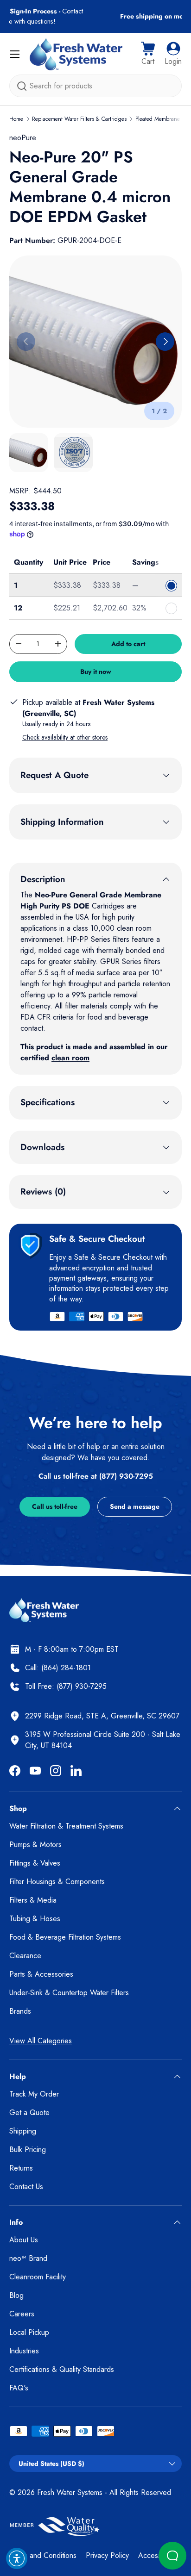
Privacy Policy (107, 2555)
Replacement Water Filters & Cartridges (79, 119)
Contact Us (26, 2187)
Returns (21, 2168)
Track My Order (34, 2094)
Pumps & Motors (35, 1845)
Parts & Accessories (41, 1974)
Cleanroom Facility (38, 2277)
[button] (148, 54)
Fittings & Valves (35, 1863)
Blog (16, 2295)
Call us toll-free (55, 1506)
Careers (22, 2314)
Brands (20, 2011)
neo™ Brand (28, 2258)
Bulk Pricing (28, 2150)
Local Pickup (29, 2332)
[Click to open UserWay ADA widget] (17, 2558)
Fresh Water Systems (70, 2492)
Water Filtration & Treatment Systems (66, 1826)
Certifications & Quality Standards (62, 2369)
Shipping (23, 2131)
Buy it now (96, 672)
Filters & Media (33, 1900)
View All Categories (41, 2041)
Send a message (135, 1506)
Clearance (25, 1956)
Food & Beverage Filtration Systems (65, 1937)
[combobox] (95, 86)
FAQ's (19, 2388)
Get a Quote (29, 2112)
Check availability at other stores (65, 737)
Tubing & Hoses (35, 1919)
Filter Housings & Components (57, 1882)
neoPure (23, 138)
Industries (24, 2351)
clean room (70, 1058)
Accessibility (157, 2555)
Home (16, 119)
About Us (24, 2240)
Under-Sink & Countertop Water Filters (69, 1993)
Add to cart (128, 644)
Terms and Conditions (43, 2555)
